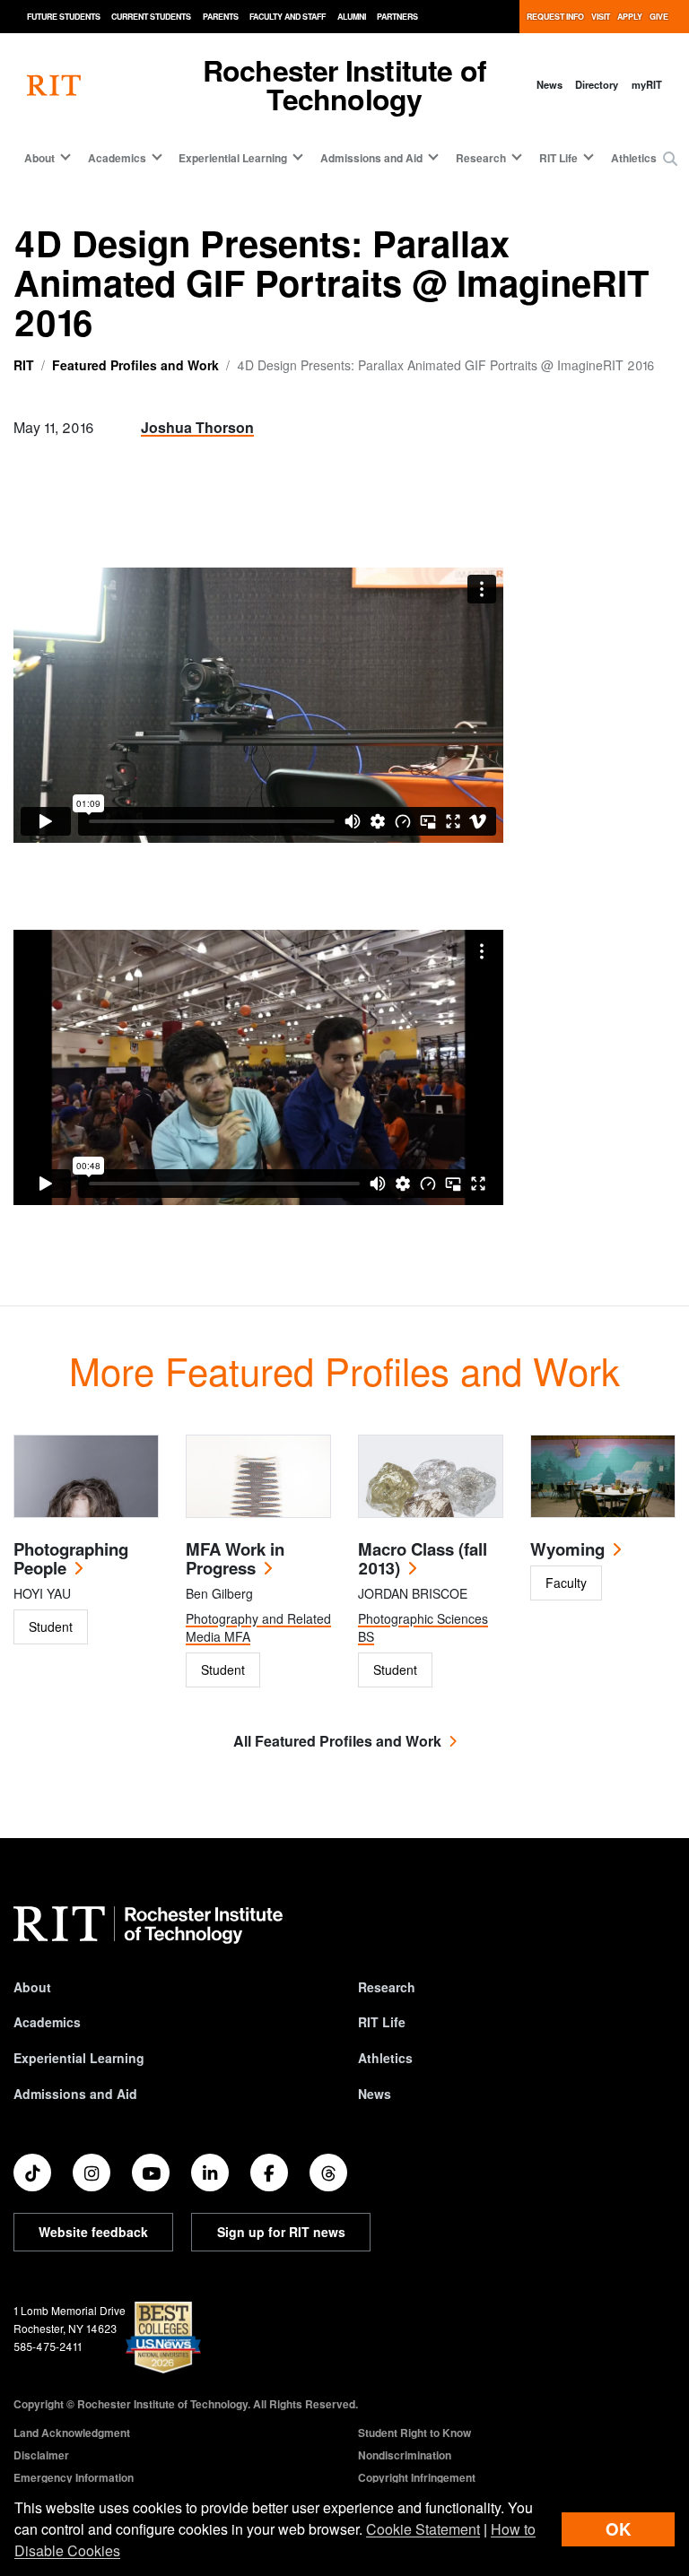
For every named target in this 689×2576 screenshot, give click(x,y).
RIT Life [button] (558, 158)
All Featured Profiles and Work (337, 1741)
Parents (221, 17)
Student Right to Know (414, 2433)
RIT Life (382, 2022)
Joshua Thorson (197, 427)
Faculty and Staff (288, 17)
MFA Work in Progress (235, 1558)
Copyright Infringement (417, 2477)
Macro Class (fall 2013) (423, 1558)
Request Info (555, 17)
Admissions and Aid (75, 2094)
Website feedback (93, 2232)
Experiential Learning (79, 2058)
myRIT (647, 84)
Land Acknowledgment (72, 2433)
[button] (670, 159)
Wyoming (567, 1549)
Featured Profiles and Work (135, 365)
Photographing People (71, 1558)
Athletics (634, 158)
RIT (24, 365)
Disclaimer (41, 2455)
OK (618, 2529)
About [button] (39, 158)
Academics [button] (117, 158)
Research (387, 1987)
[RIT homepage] (54, 85)
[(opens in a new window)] (32, 2173)
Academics (47, 2022)
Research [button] (481, 158)
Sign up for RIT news (281, 2232)
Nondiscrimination (405, 2455)
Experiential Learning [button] (233, 158)
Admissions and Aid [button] (371, 158)
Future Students (64, 17)
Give (659, 17)
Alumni (352, 17)
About (32, 1987)
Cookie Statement (423, 2529)
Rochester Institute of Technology (344, 84)
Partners (397, 17)
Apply (630, 17)
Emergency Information (74, 2477)
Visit (601, 17)
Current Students (151, 17)
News (549, 84)
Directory (597, 84)
